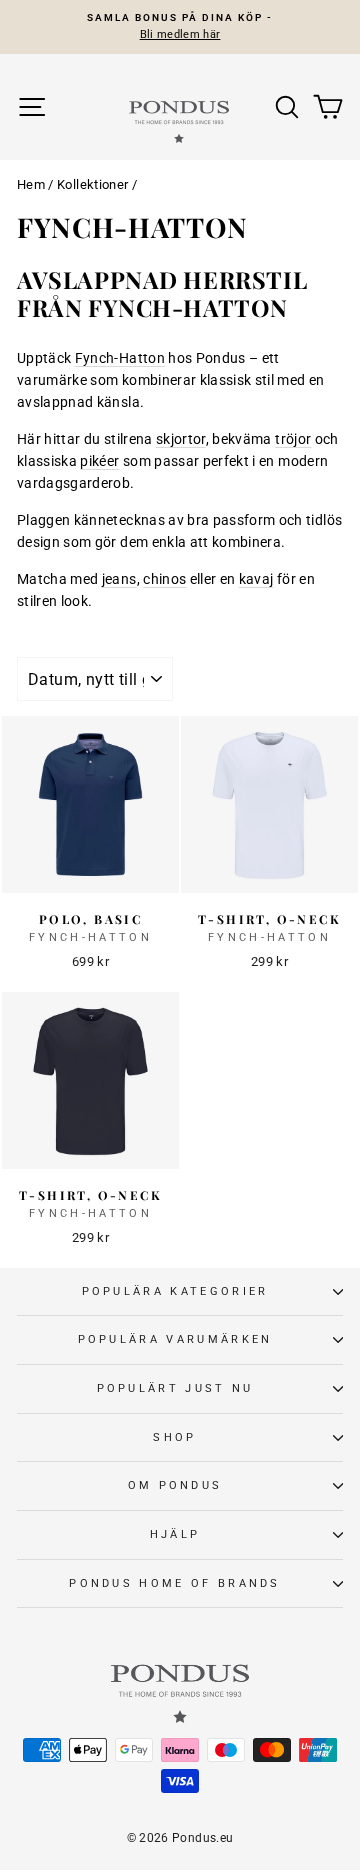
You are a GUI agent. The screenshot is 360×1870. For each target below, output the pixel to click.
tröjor (293, 439)
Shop (174, 1437)
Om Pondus (175, 1485)
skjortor (181, 439)
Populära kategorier (175, 1291)
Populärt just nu (175, 1388)
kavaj (256, 579)
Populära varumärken (175, 1339)
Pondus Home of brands (175, 1583)
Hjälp (175, 1534)
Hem (31, 184)
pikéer (99, 461)
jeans (119, 579)
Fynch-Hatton (120, 358)
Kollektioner (92, 184)
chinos (164, 579)
